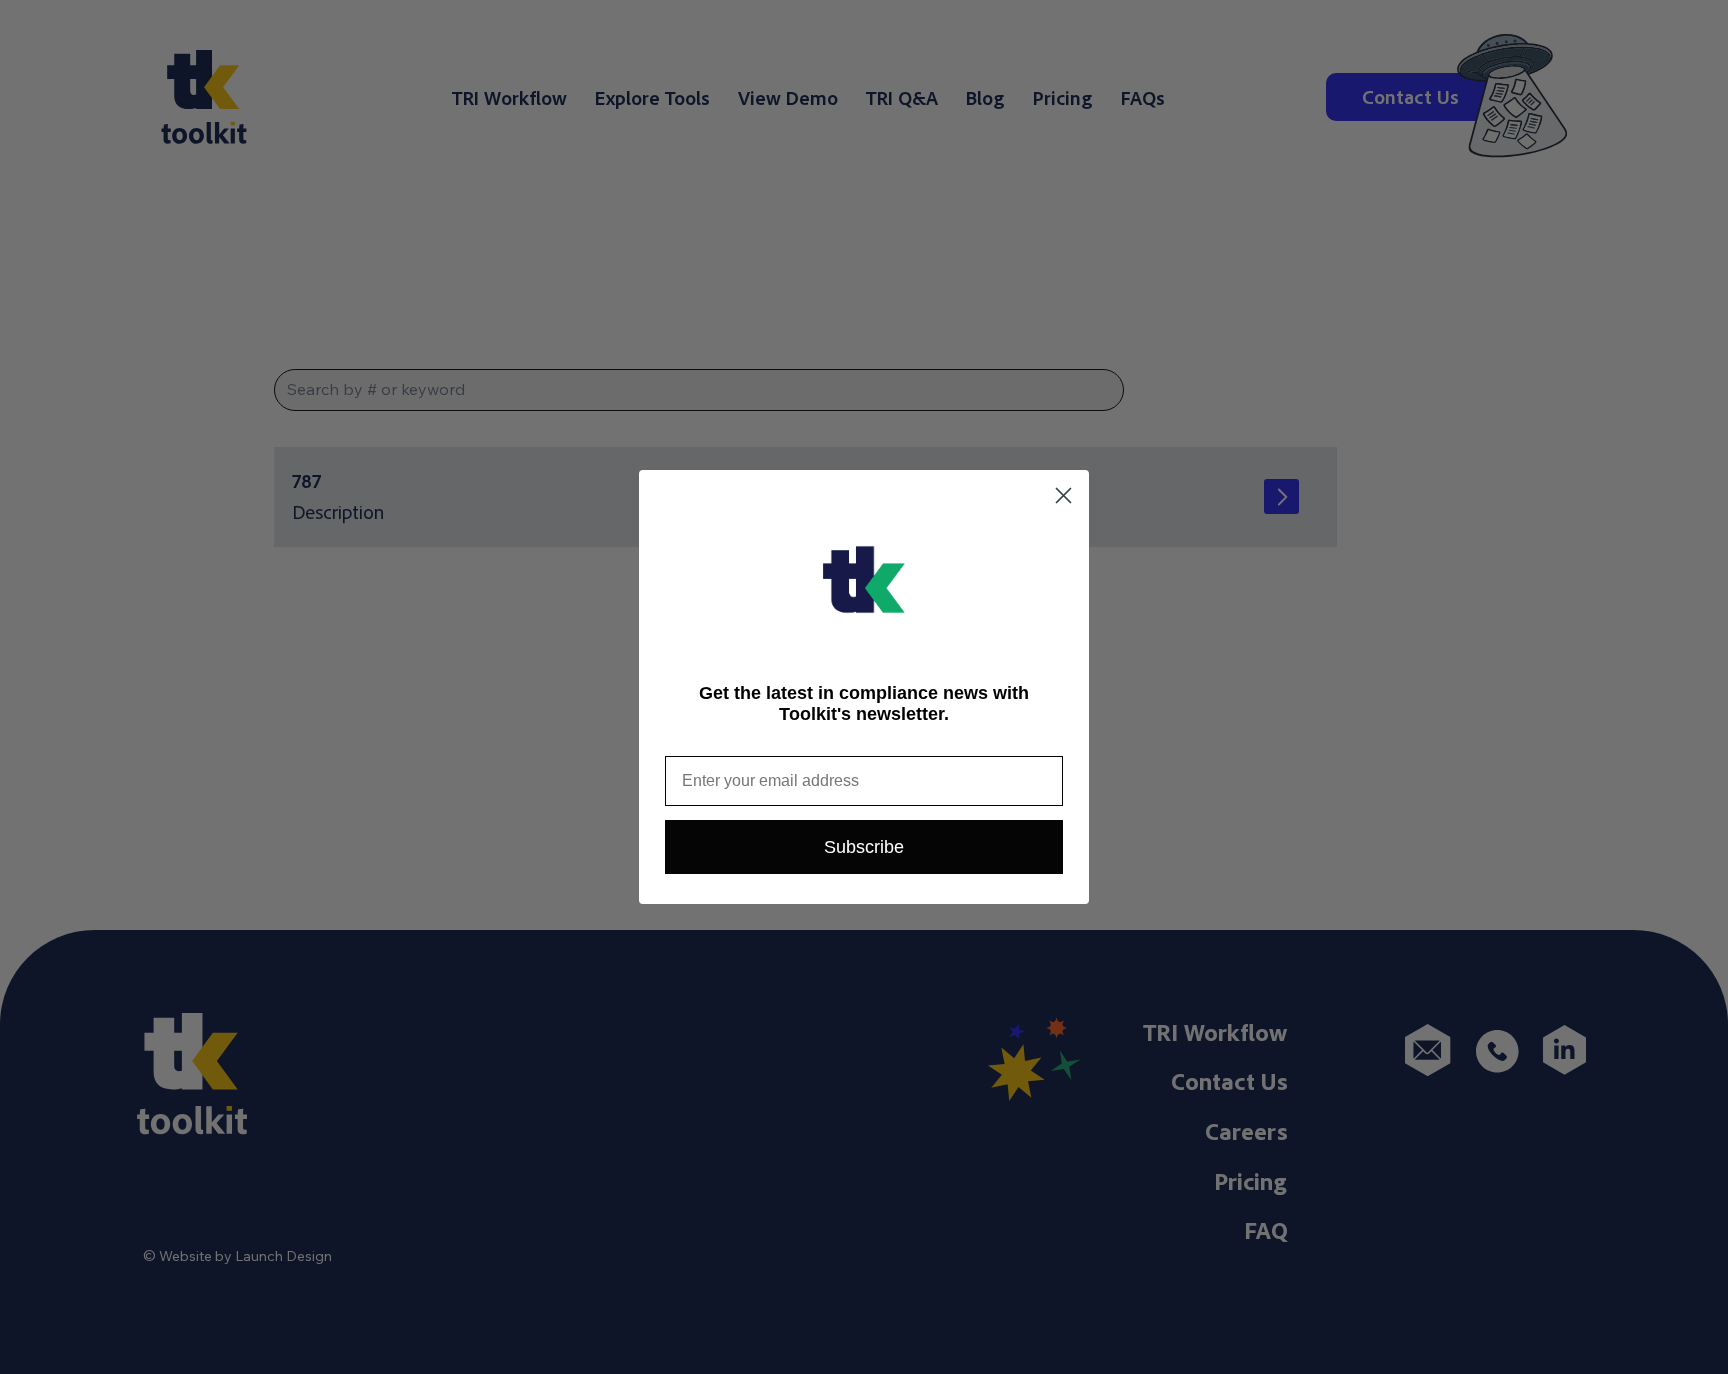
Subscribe (864, 847)
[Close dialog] (1063, 495)
